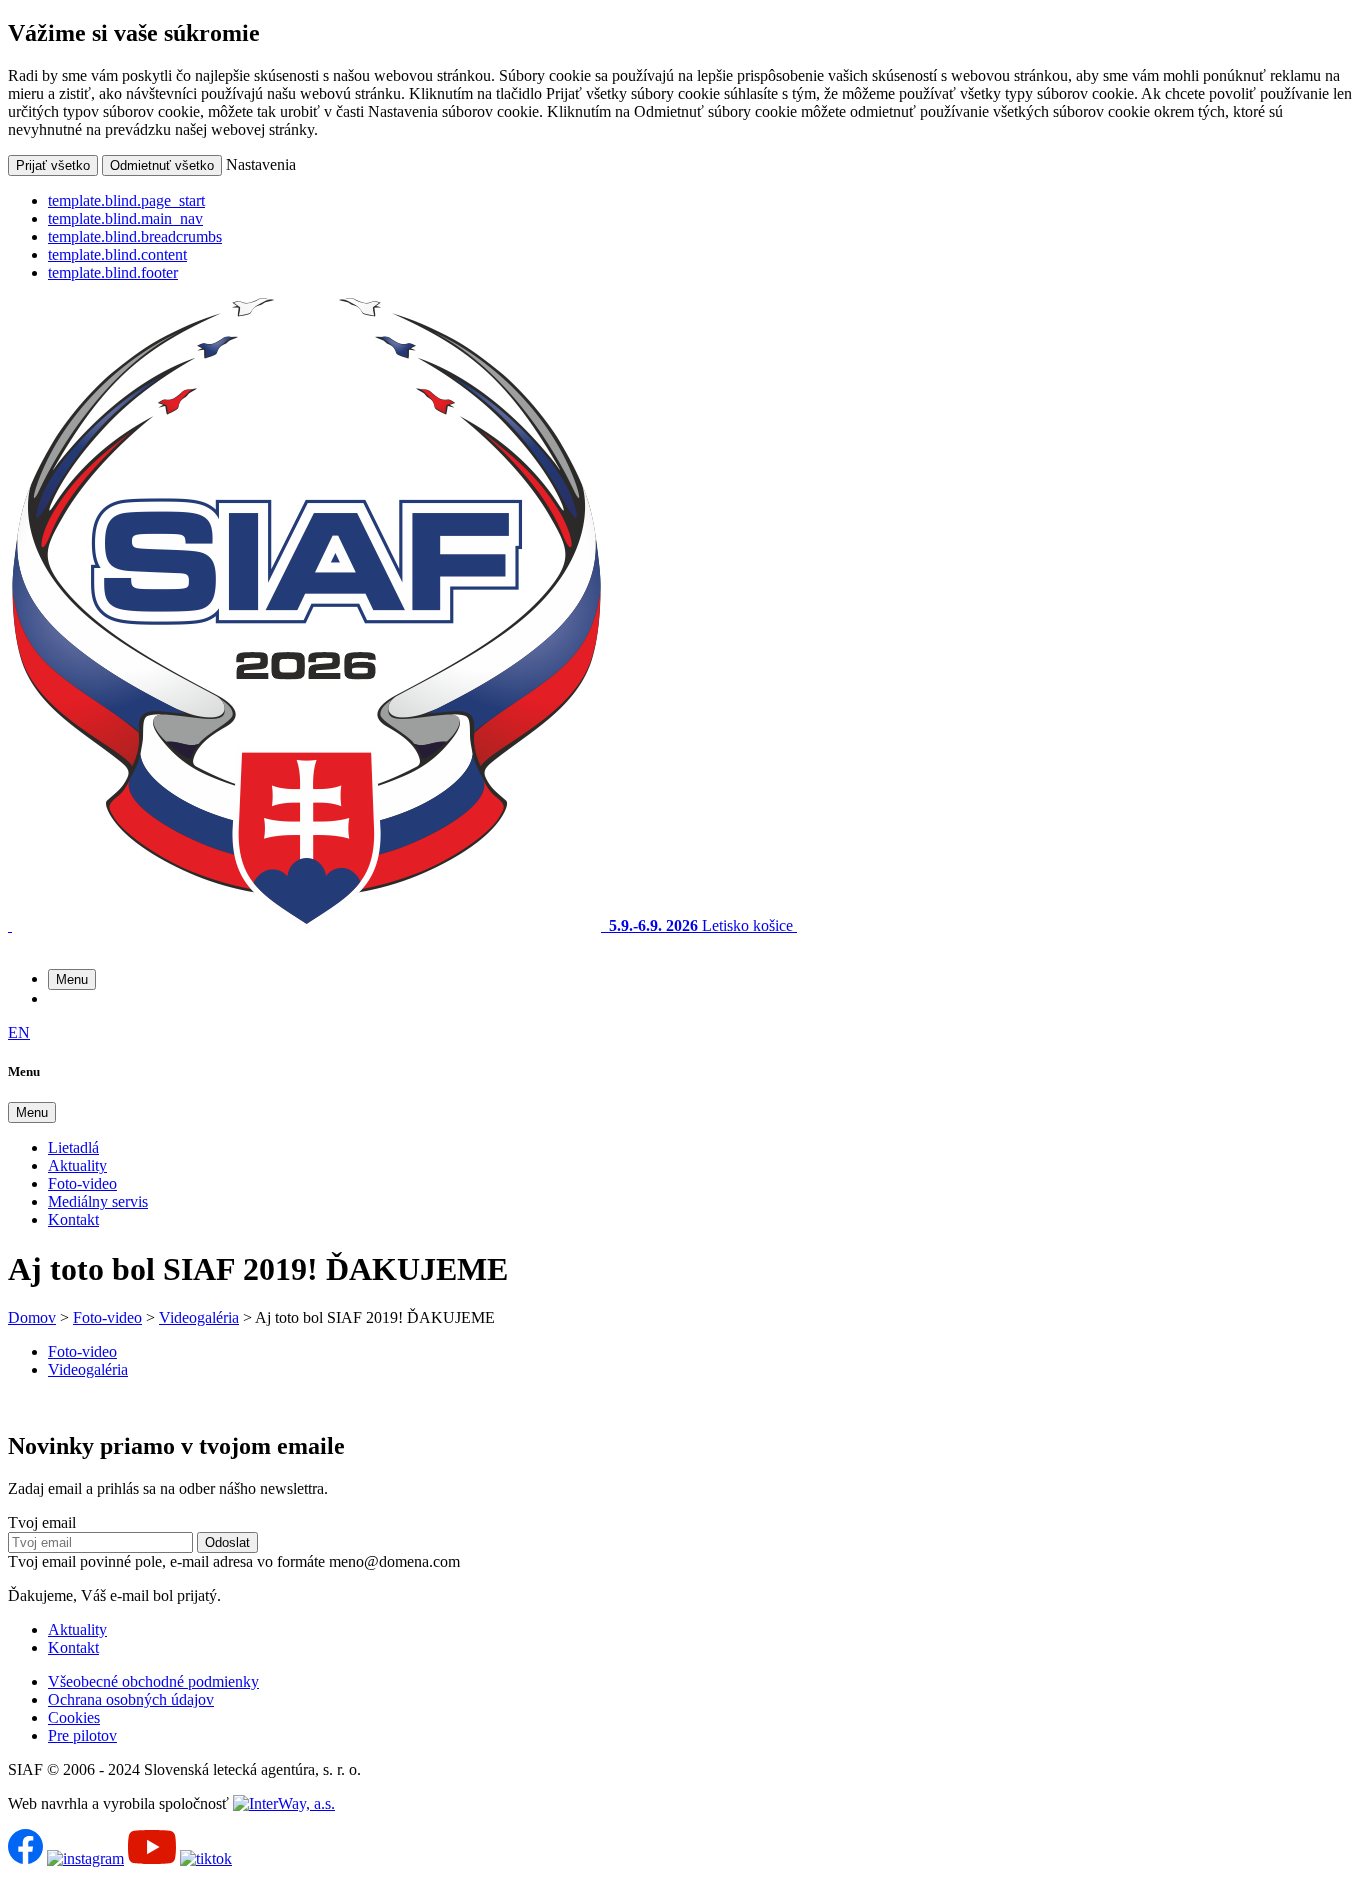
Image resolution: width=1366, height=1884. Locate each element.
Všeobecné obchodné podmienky (153, 1681)
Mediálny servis (98, 1201)
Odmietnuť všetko (162, 165)
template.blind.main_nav (125, 218)
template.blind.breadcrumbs (135, 236)
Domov (32, 1317)
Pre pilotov (82, 1735)
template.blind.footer (113, 272)
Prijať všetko (53, 165)
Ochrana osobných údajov (131, 1699)
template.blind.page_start (126, 200)
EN (19, 1032)
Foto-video (82, 1183)
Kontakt (73, 1219)
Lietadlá (73, 1147)
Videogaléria (199, 1317)
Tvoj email (42, 1522)
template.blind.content (117, 254)
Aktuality (77, 1165)
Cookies (74, 1717)
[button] (72, 979)
